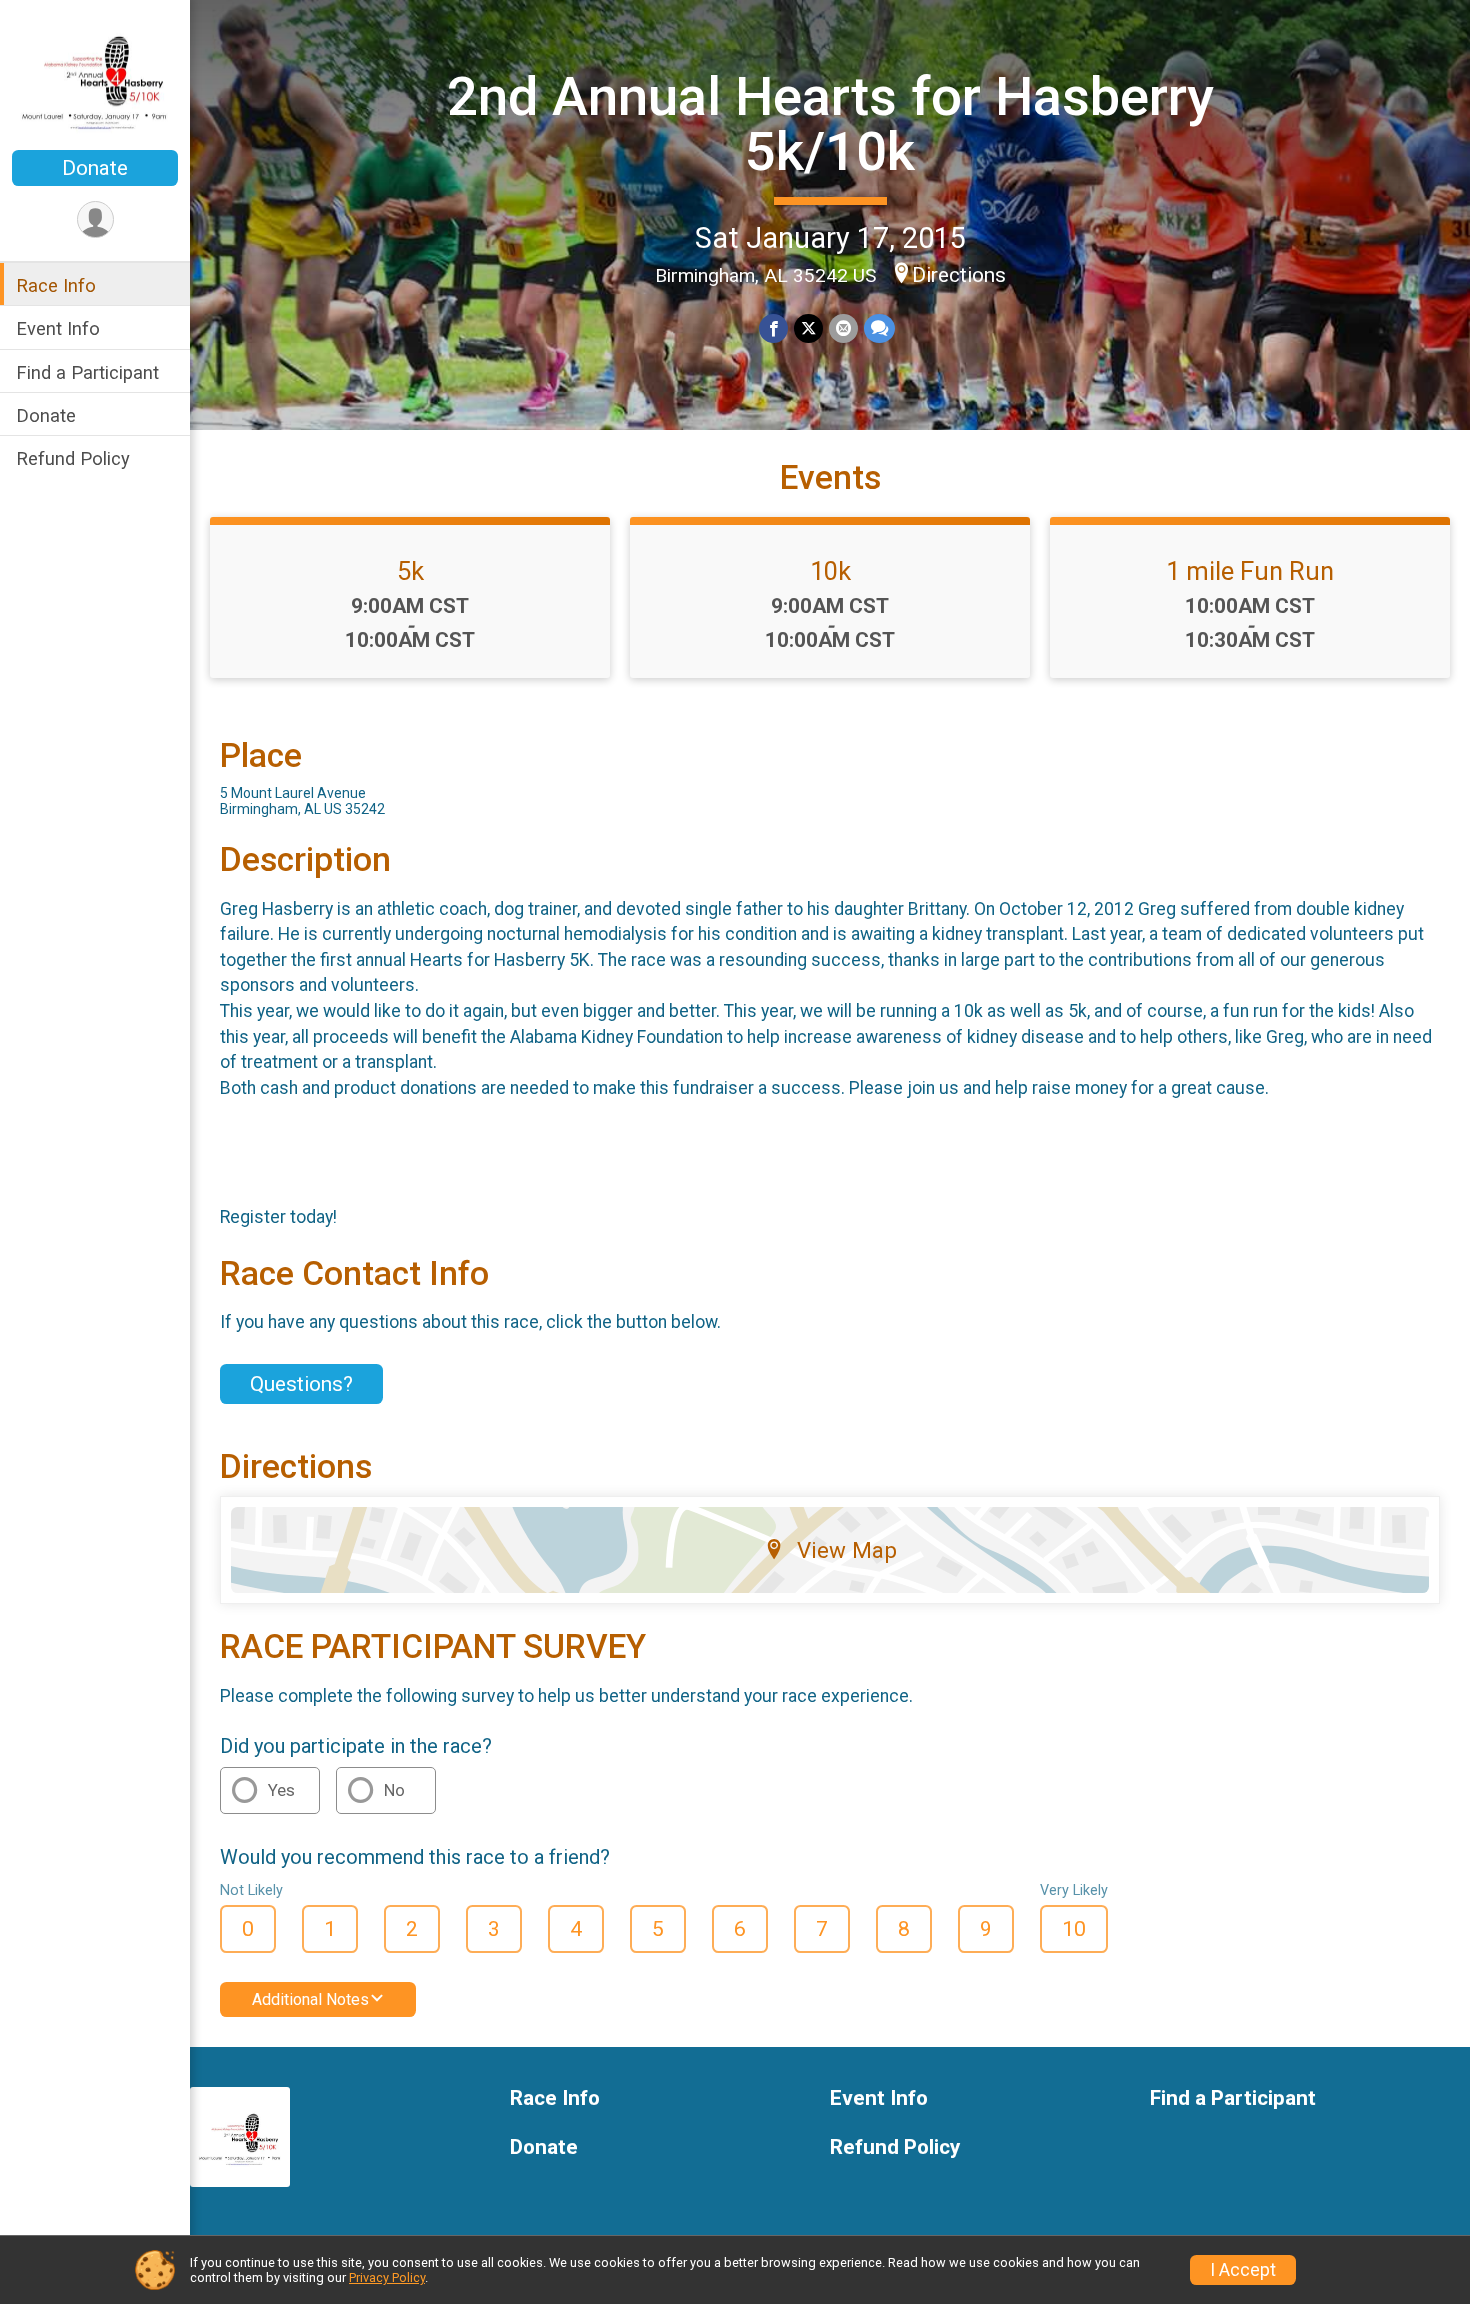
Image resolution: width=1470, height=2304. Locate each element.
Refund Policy (73, 457)
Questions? (301, 1384)
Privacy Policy (387, 2277)
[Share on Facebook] (773, 328)
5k (410, 571)
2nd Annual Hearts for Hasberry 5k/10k (830, 123)
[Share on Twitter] (808, 328)
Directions (959, 275)
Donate (95, 168)
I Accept (1243, 2270)
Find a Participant (87, 371)
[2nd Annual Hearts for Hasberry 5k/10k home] (94, 77)
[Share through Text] (879, 328)
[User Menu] (95, 219)
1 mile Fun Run (1250, 571)
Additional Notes (310, 1999)
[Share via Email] (843, 328)
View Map (847, 1550)
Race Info (56, 285)
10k (830, 571)
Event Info (58, 328)
